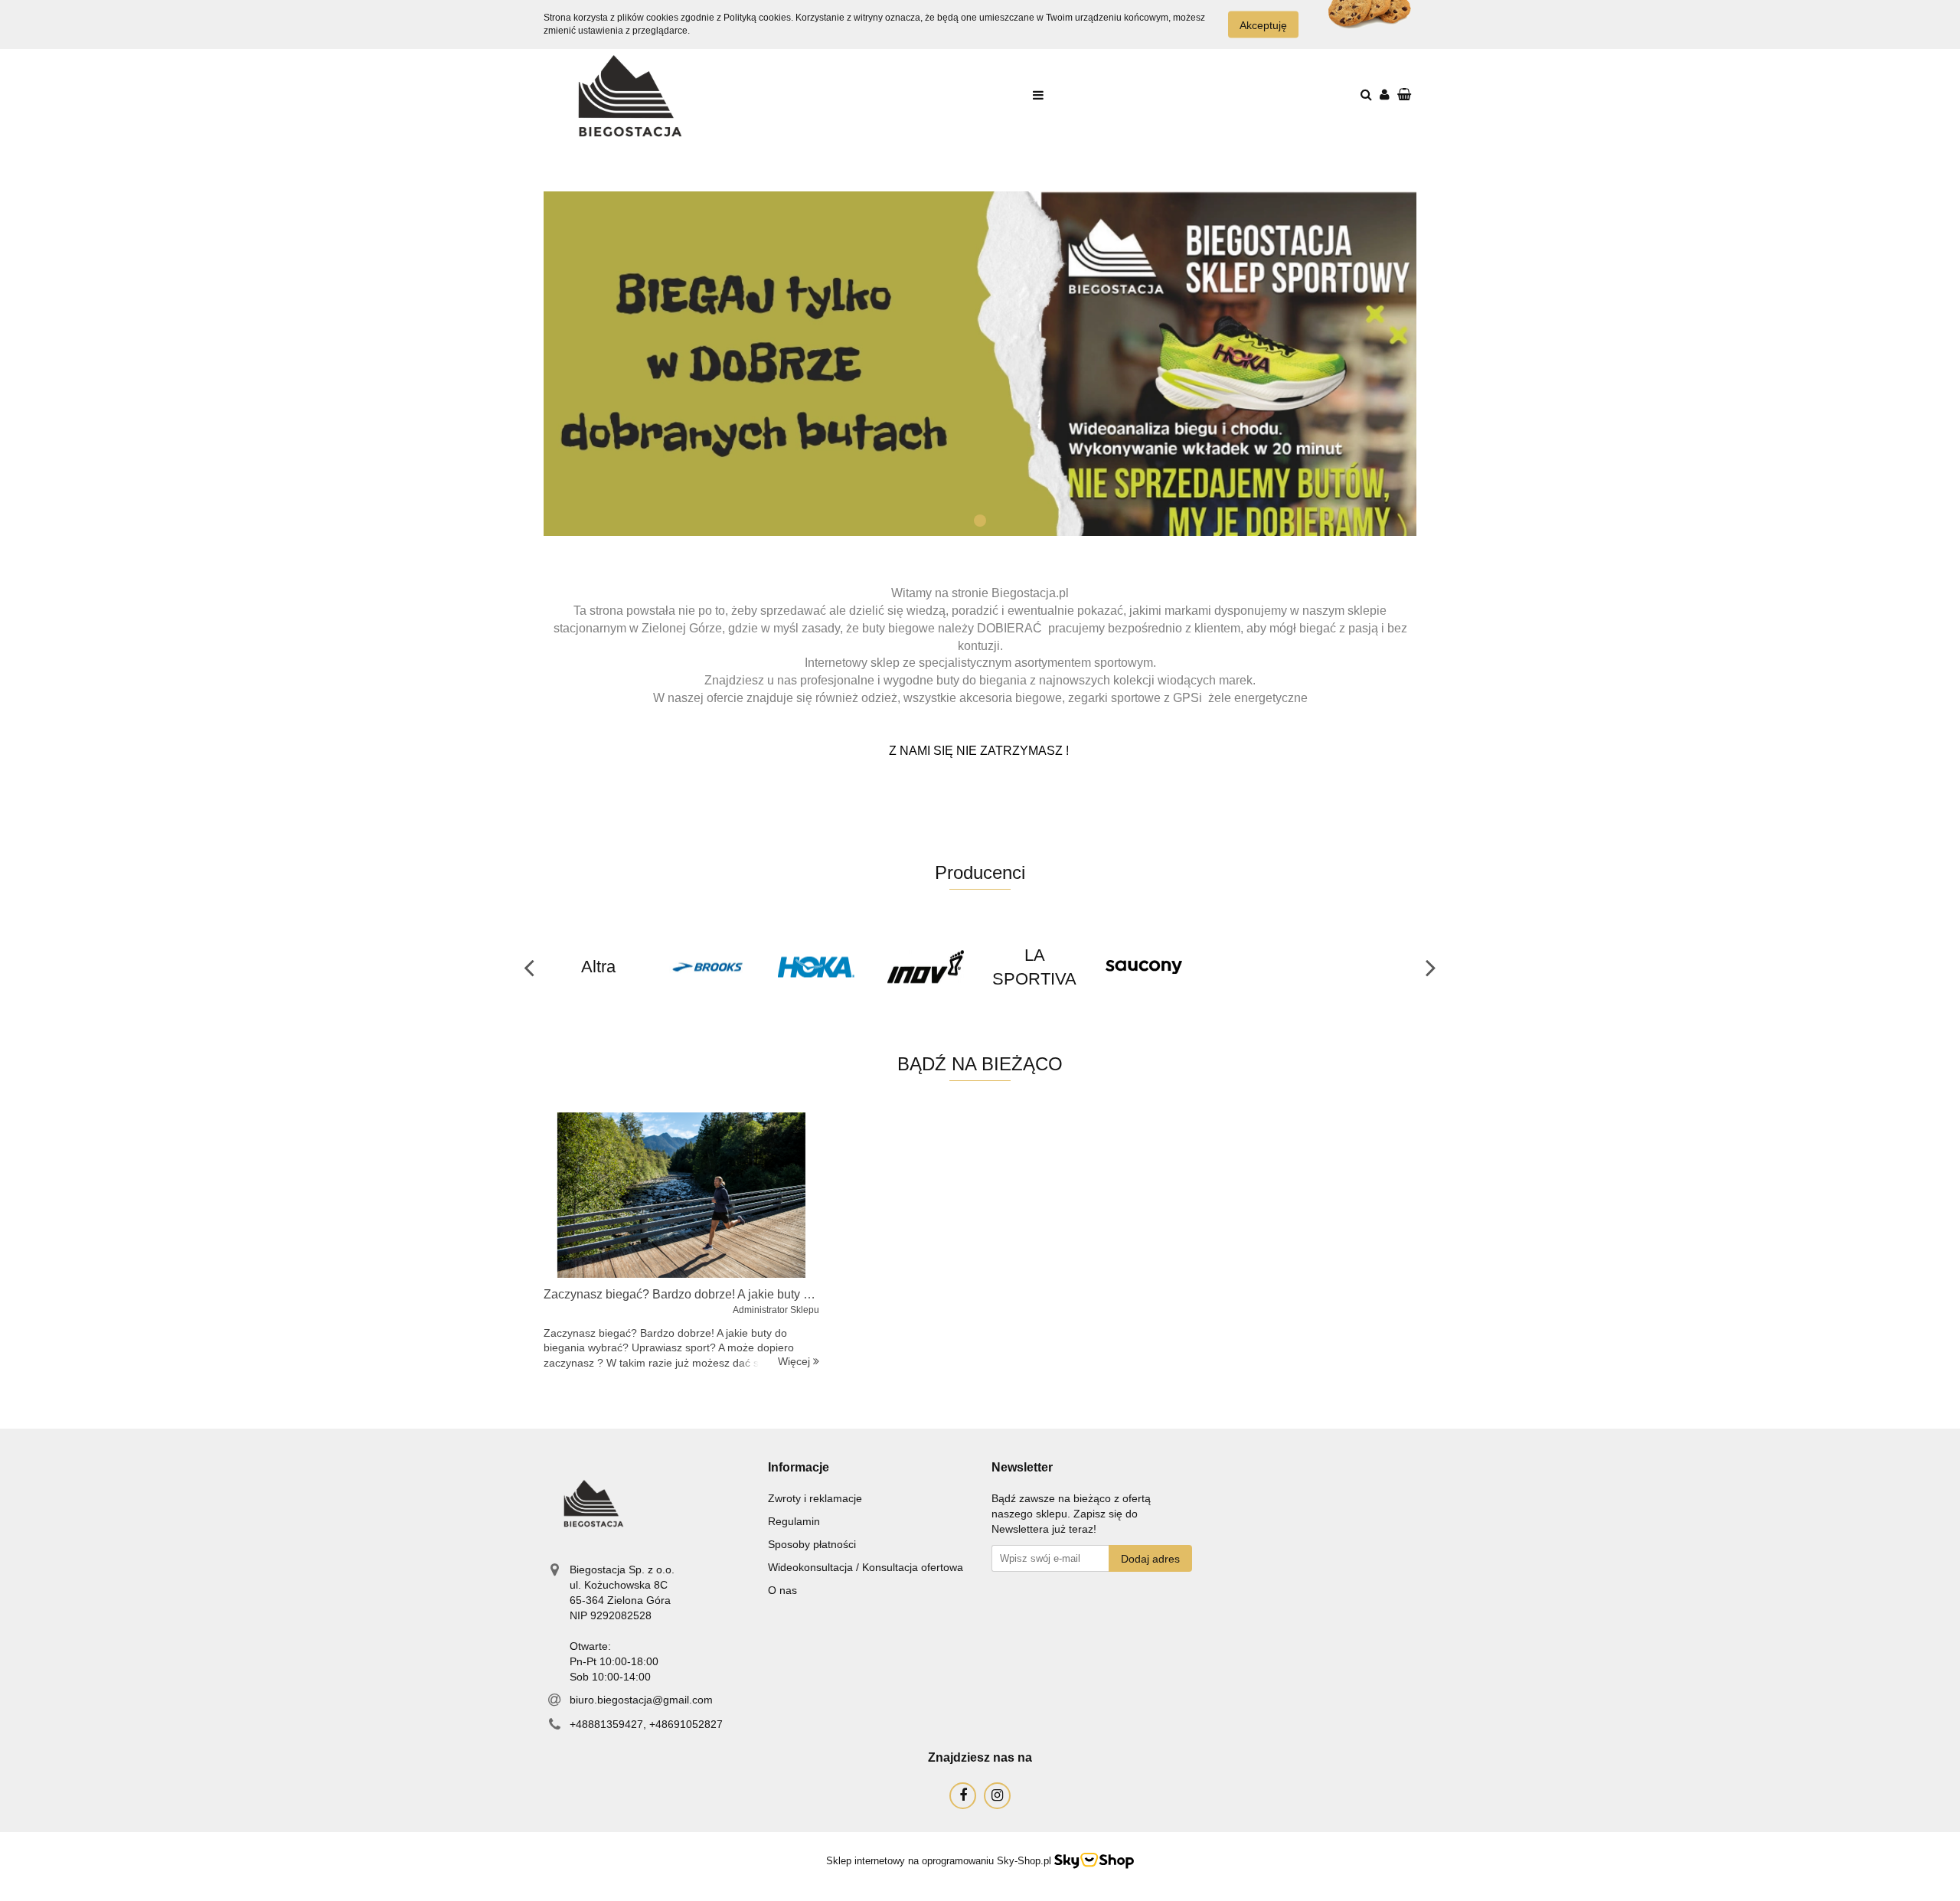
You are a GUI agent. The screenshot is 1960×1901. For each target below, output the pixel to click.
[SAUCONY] (1144, 967)
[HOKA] (817, 967)
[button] (799, 1468)
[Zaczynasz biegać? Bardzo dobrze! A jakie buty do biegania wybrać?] (681, 1195)
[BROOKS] (708, 967)
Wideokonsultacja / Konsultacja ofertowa (866, 1567)
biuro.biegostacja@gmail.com (641, 1700)
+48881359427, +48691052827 (646, 1724)
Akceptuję (1263, 25)
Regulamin (794, 1521)
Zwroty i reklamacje (815, 1498)
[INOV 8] (926, 967)
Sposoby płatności (812, 1544)
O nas (782, 1590)
